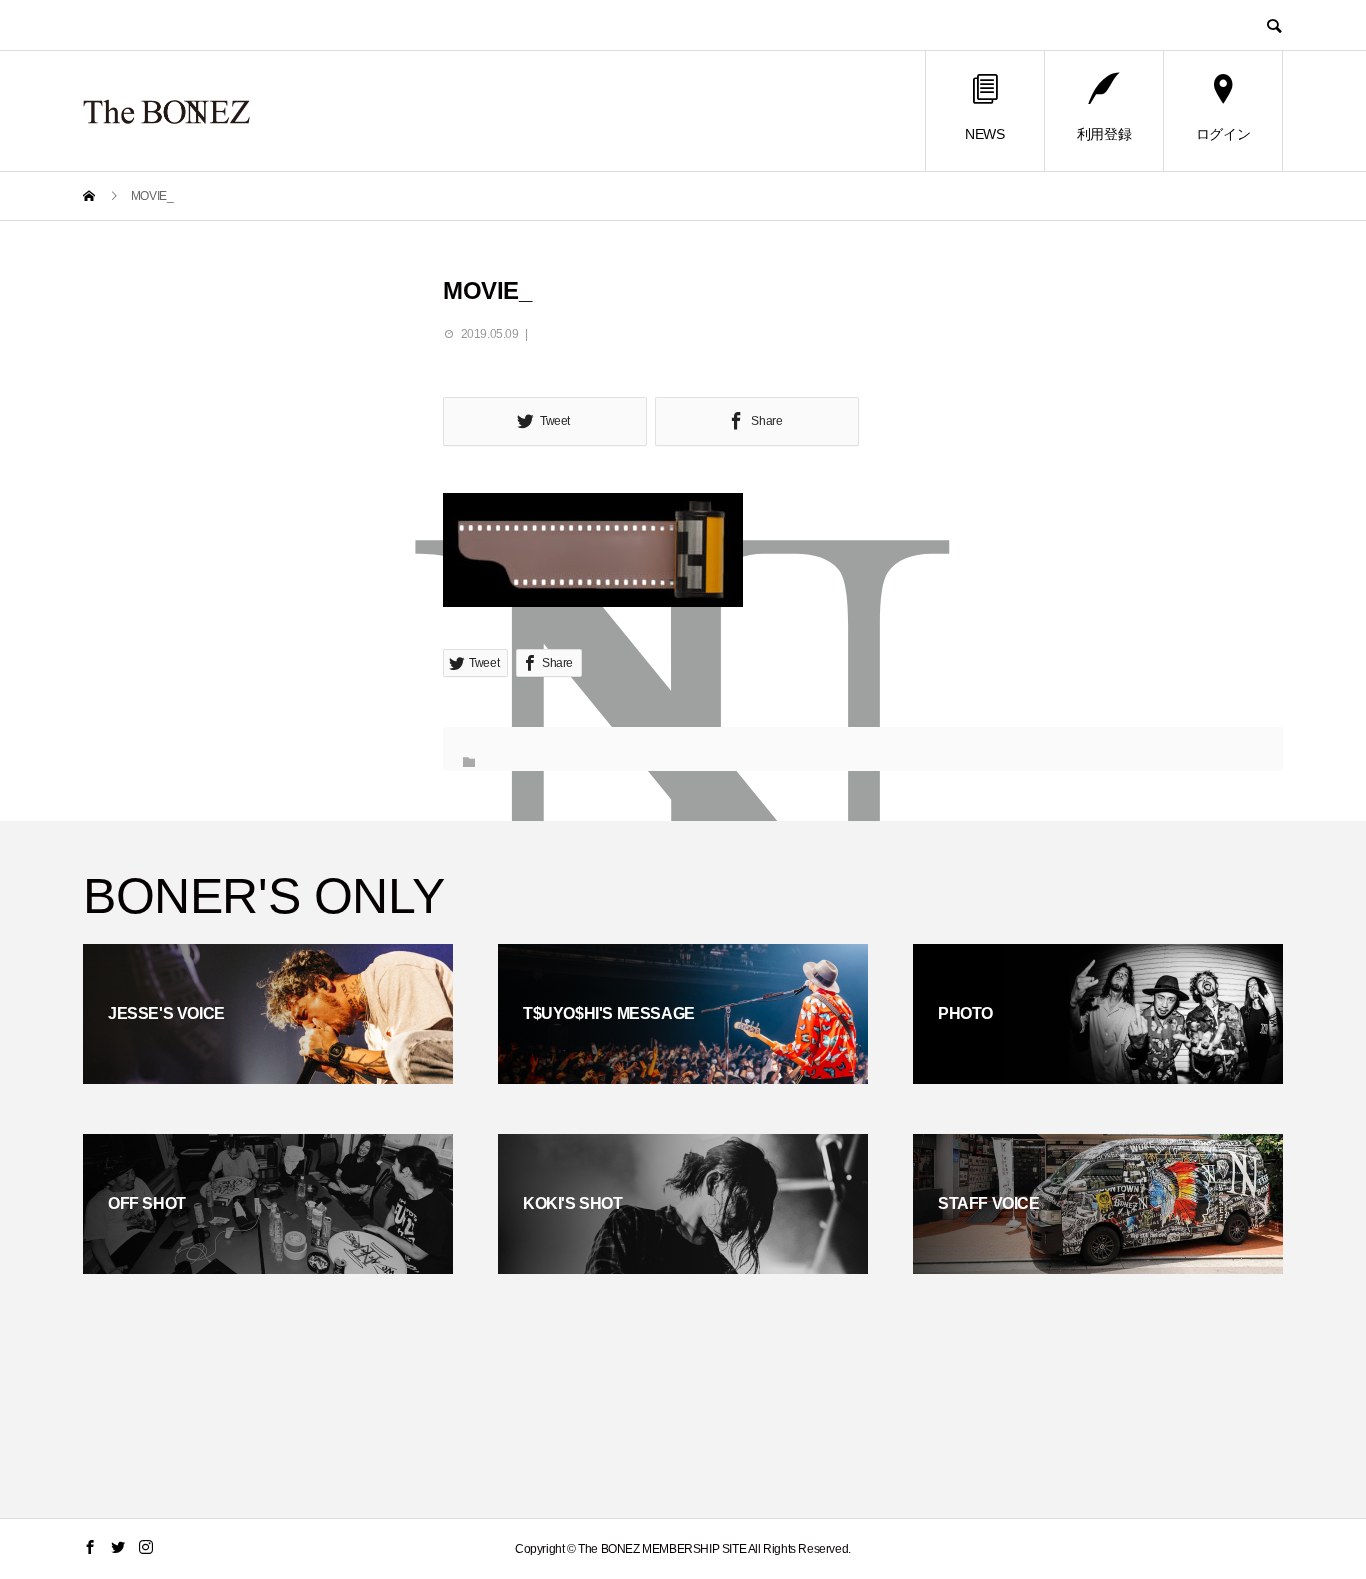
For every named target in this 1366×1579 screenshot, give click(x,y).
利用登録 (1104, 134)
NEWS (984, 134)
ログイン (1223, 134)
